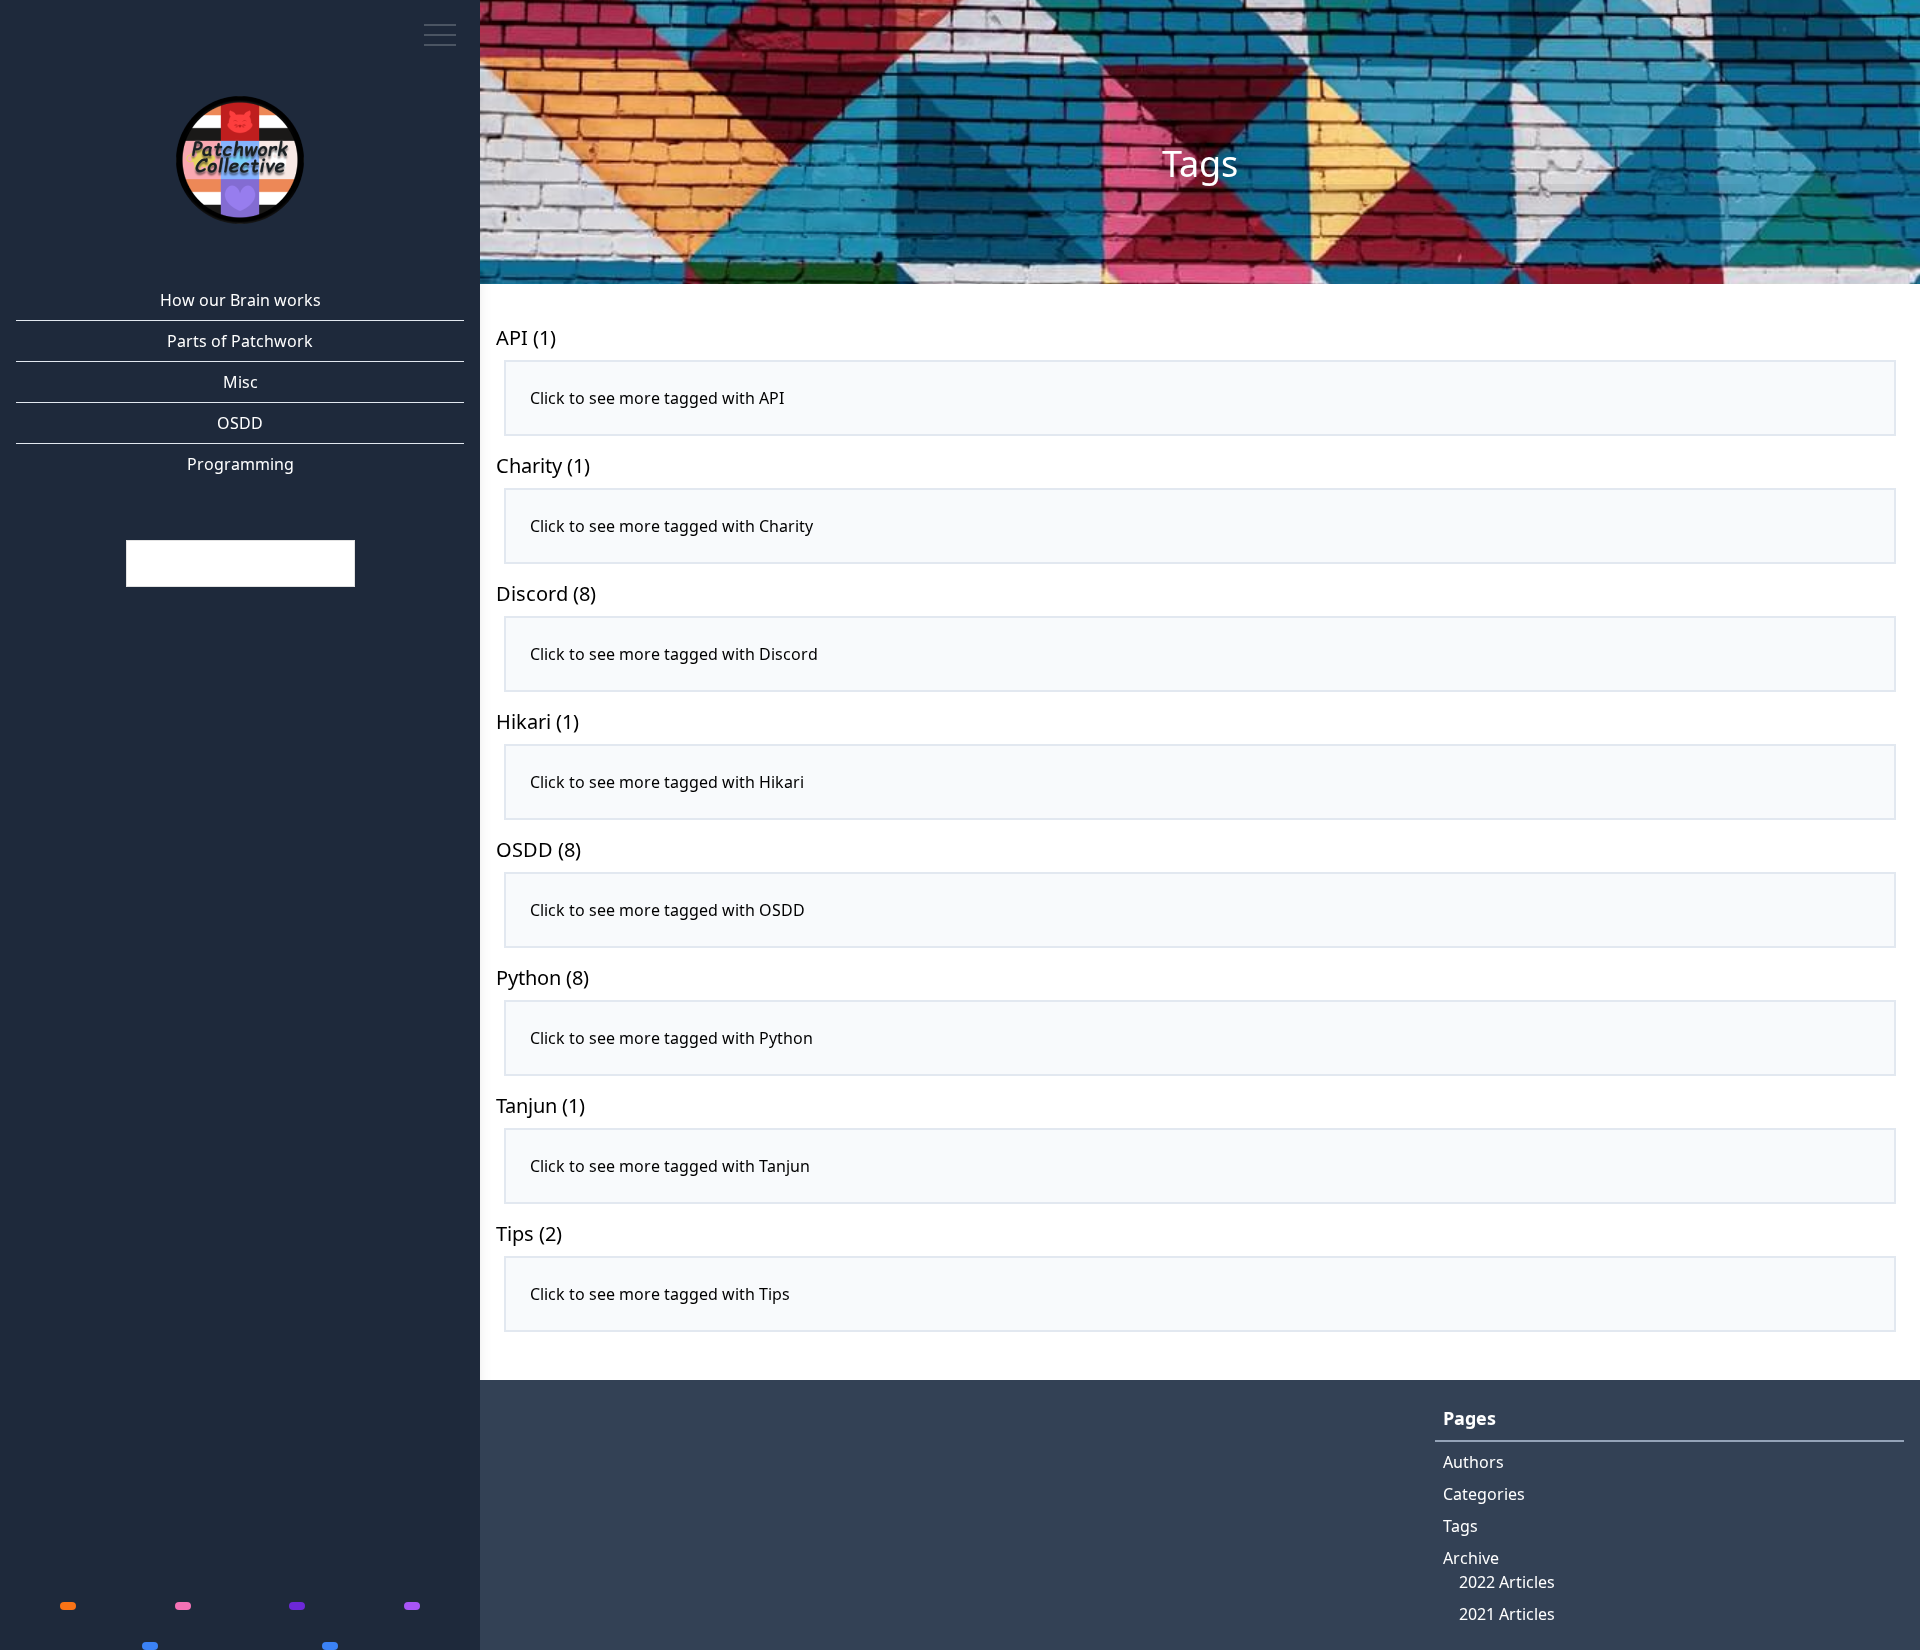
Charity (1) (543, 465)
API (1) (526, 337)
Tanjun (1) (540, 1105)
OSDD (240, 423)
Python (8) (542, 977)
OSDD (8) (538, 849)
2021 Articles (1507, 1614)
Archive (1471, 1558)
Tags (1460, 1526)
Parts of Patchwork (240, 341)
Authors (1473, 1462)
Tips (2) (529, 1233)
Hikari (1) (537, 721)
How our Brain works (240, 300)
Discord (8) (546, 593)
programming (240, 464)
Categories (1484, 1494)
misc (240, 382)
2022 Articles (1507, 1582)
